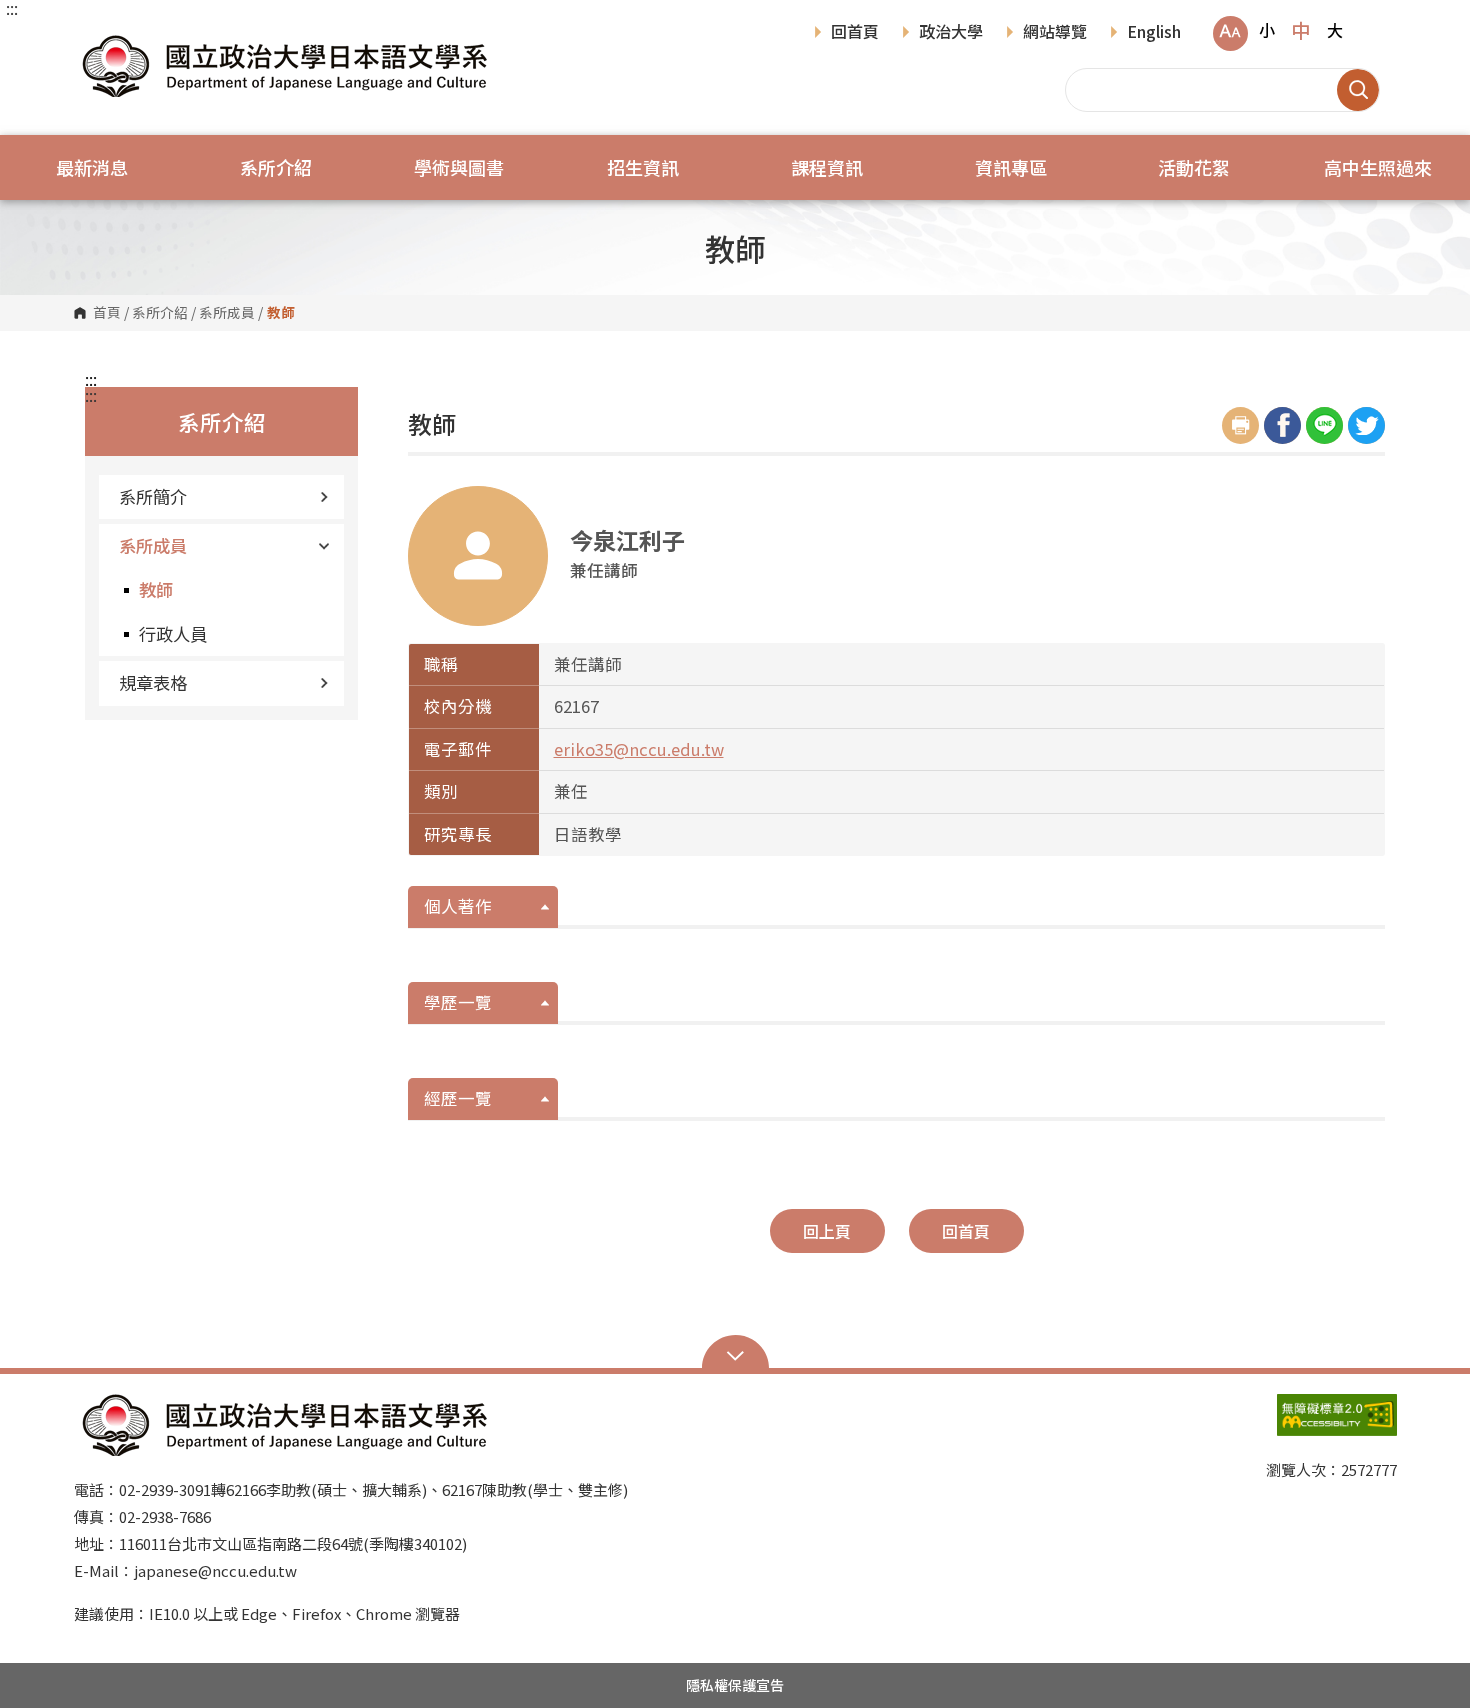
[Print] (1240, 425)
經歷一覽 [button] (458, 1098)
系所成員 (227, 313)
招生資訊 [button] (643, 167)
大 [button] (1335, 30)
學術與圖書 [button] (459, 167)
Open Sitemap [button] (735, 1354)
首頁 (107, 313)
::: (12, 8)
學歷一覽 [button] (458, 1002)
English (1154, 33)
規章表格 (153, 682)
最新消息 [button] (92, 167)
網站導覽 (1055, 33)
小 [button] (1267, 30)
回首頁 (855, 33)
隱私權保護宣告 (735, 1685)
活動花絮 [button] (1194, 167)
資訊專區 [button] (1011, 167)
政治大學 (951, 33)
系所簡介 (153, 496)
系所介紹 (160, 313)
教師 (156, 589)
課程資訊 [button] (827, 167)
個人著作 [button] (458, 906)
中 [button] (1300, 30)
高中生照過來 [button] (1378, 167)
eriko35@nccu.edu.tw (639, 749)
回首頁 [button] (966, 1231)
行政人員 (173, 633)
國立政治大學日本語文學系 (94, 39)
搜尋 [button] (1358, 90)
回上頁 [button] (827, 1231)
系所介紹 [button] (276, 167)
